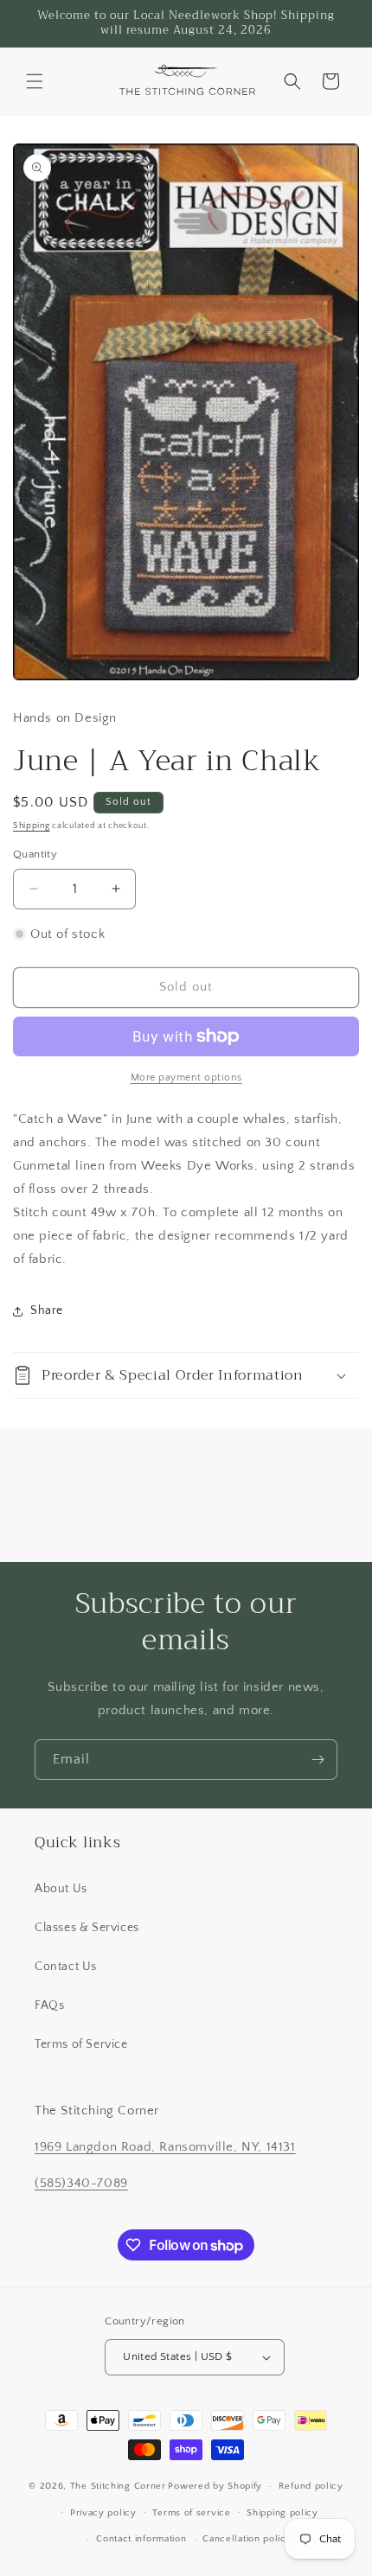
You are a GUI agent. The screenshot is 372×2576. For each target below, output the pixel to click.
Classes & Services (87, 1928)
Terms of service (191, 2513)
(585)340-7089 (81, 2183)
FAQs (49, 2005)
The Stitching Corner (118, 2486)
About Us (61, 1889)
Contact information (141, 2539)
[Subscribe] (317, 1760)
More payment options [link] (186, 1078)
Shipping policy (282, 2513)
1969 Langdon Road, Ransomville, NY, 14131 (165, 2147)
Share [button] (47, 1310)
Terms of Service (81, 2044)
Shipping (32, 826)
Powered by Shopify (215, 2486)
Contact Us (66, 1967)
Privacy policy (103, 2513)
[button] (35, 81)
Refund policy (311, 2486)
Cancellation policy (247, 2539)
